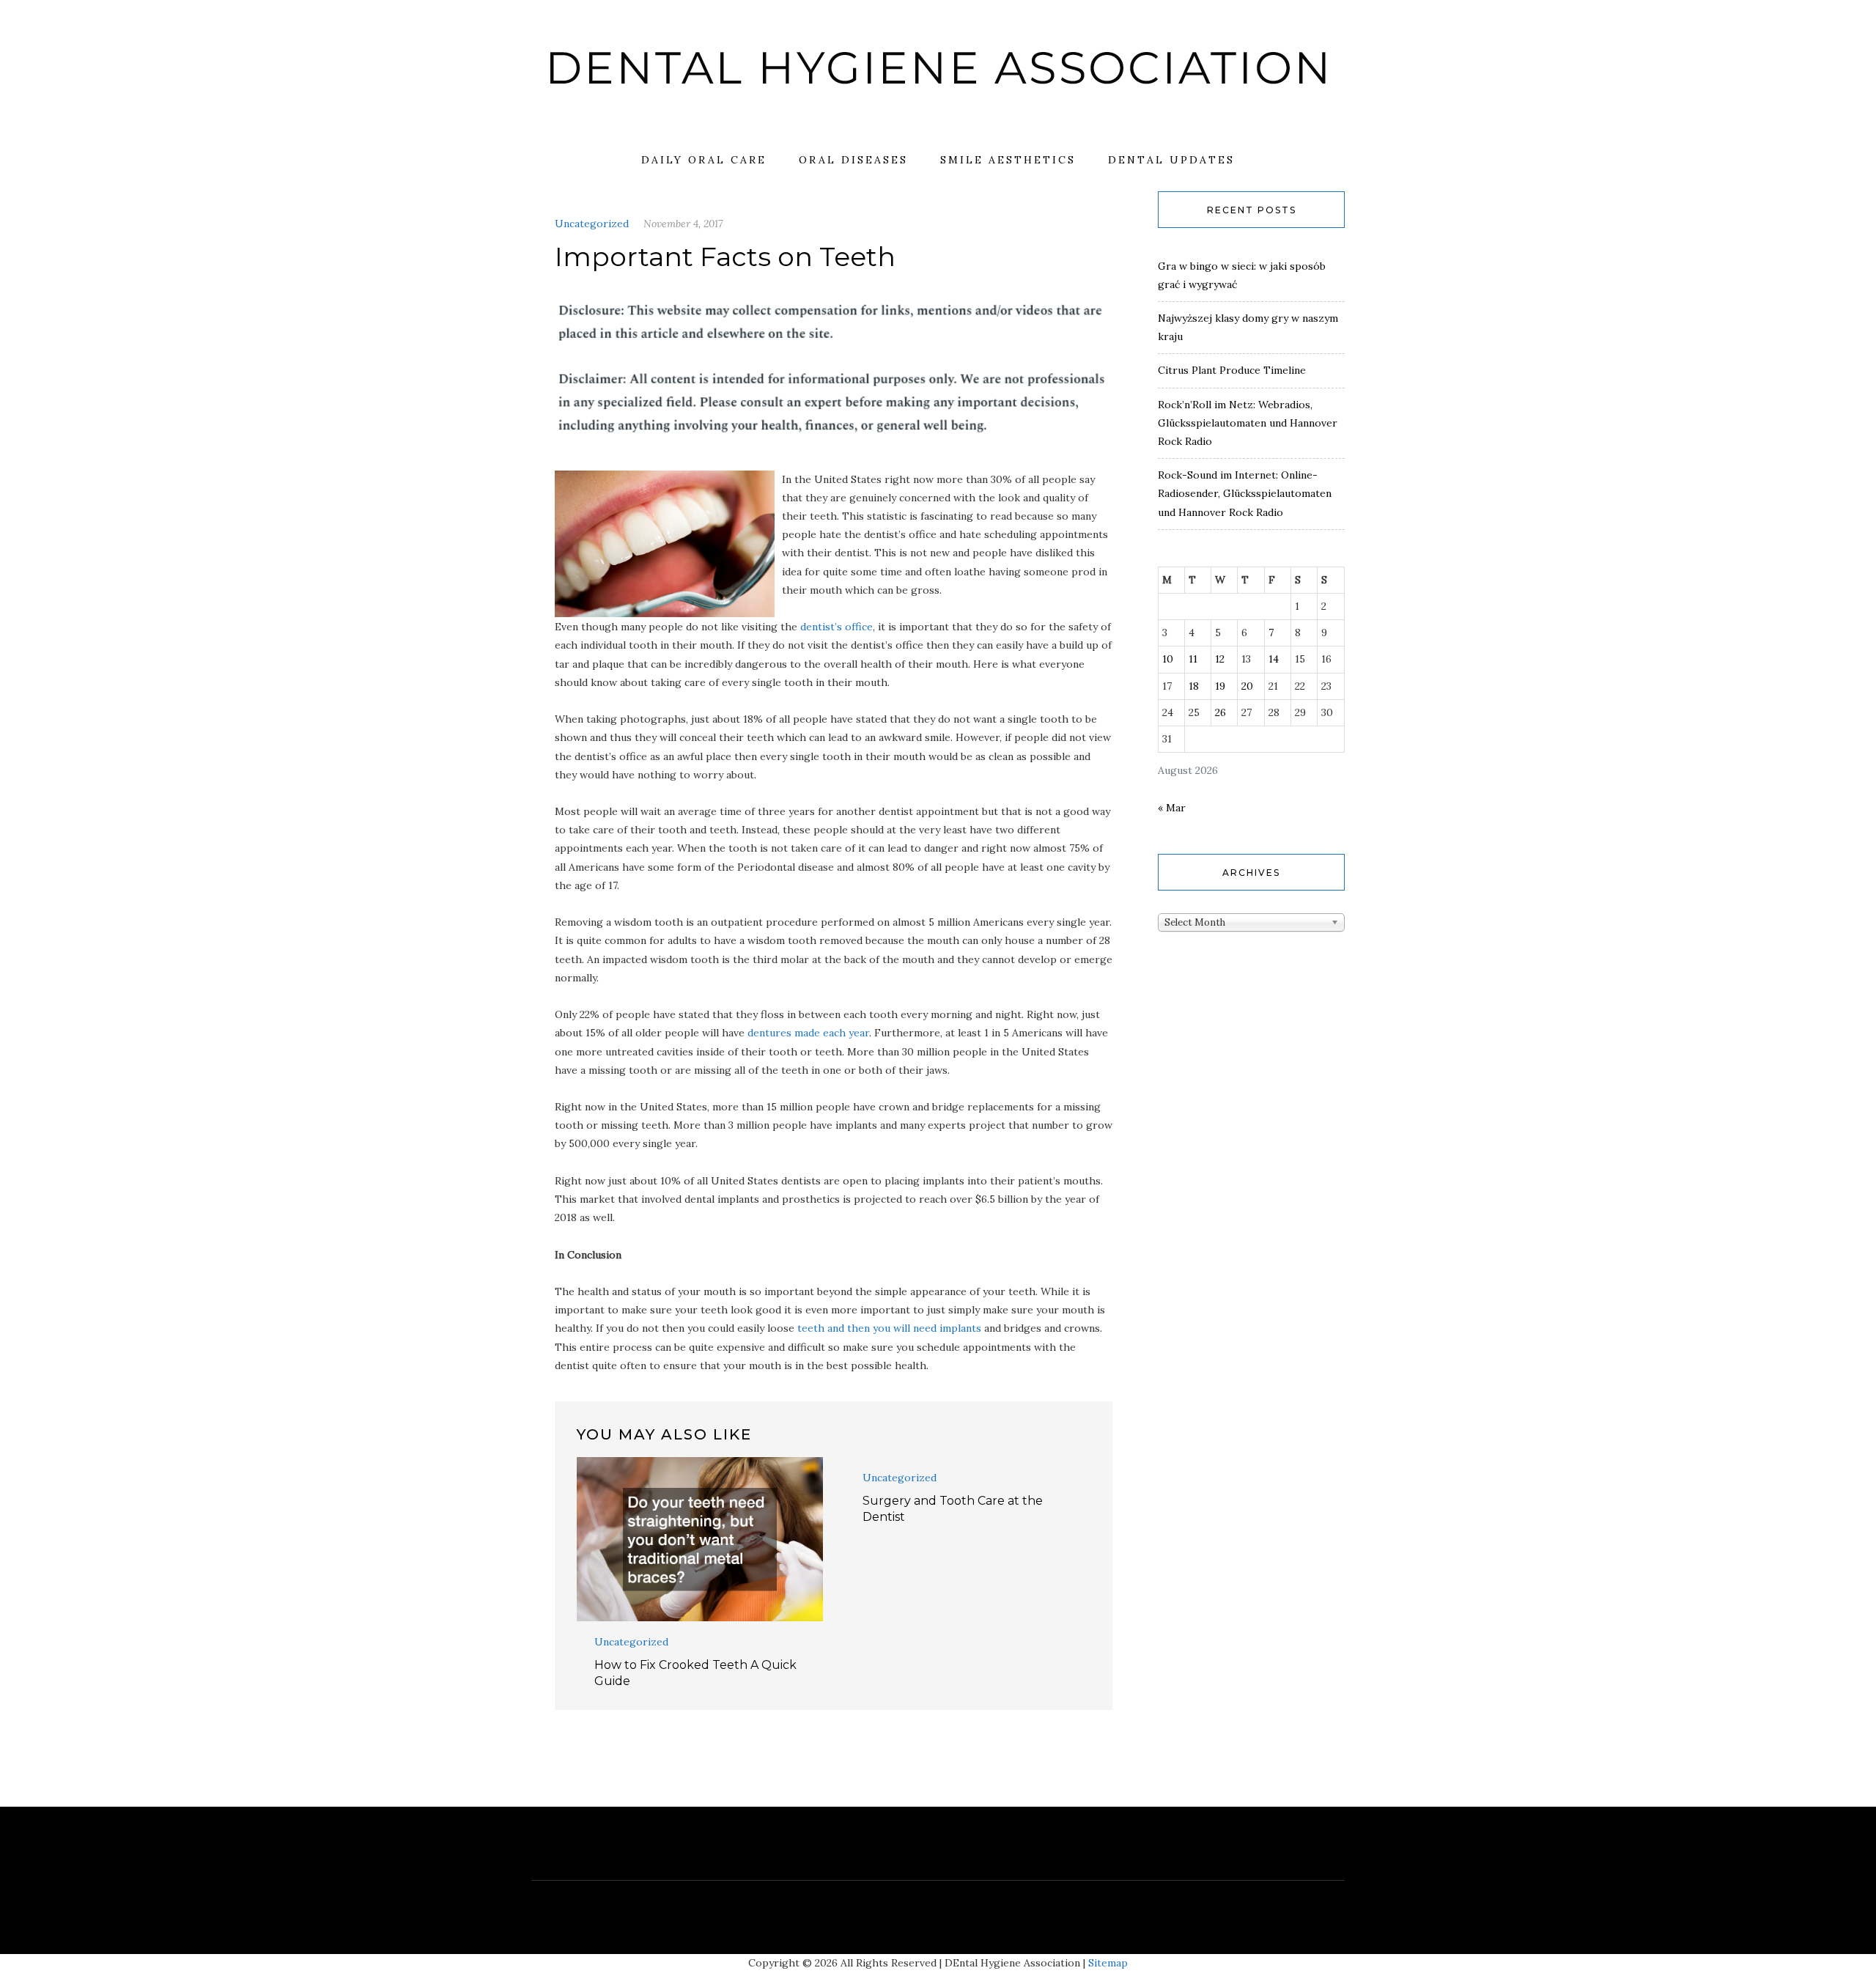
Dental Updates (1171, 160)
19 (1220, 686)
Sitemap (1108, 1963)
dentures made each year (808, 1033)
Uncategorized (592, 224)
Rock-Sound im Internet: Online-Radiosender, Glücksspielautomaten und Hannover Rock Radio (1245, 493)
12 (1220, 659)
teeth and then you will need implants (889, 1328)
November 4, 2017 (683, 224)
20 (1247, 686)
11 (1193, 659)
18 (1194, 686)
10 (1168, 659)
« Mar (1172, 808)
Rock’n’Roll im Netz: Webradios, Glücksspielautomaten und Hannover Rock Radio (1248, 423)
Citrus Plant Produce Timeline (1232, 370)
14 (1274, 659)
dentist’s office (837, 627)
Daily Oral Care (704, 160)
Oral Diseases (853, 160)
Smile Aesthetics (1008, 160)
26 (1220, 712)
